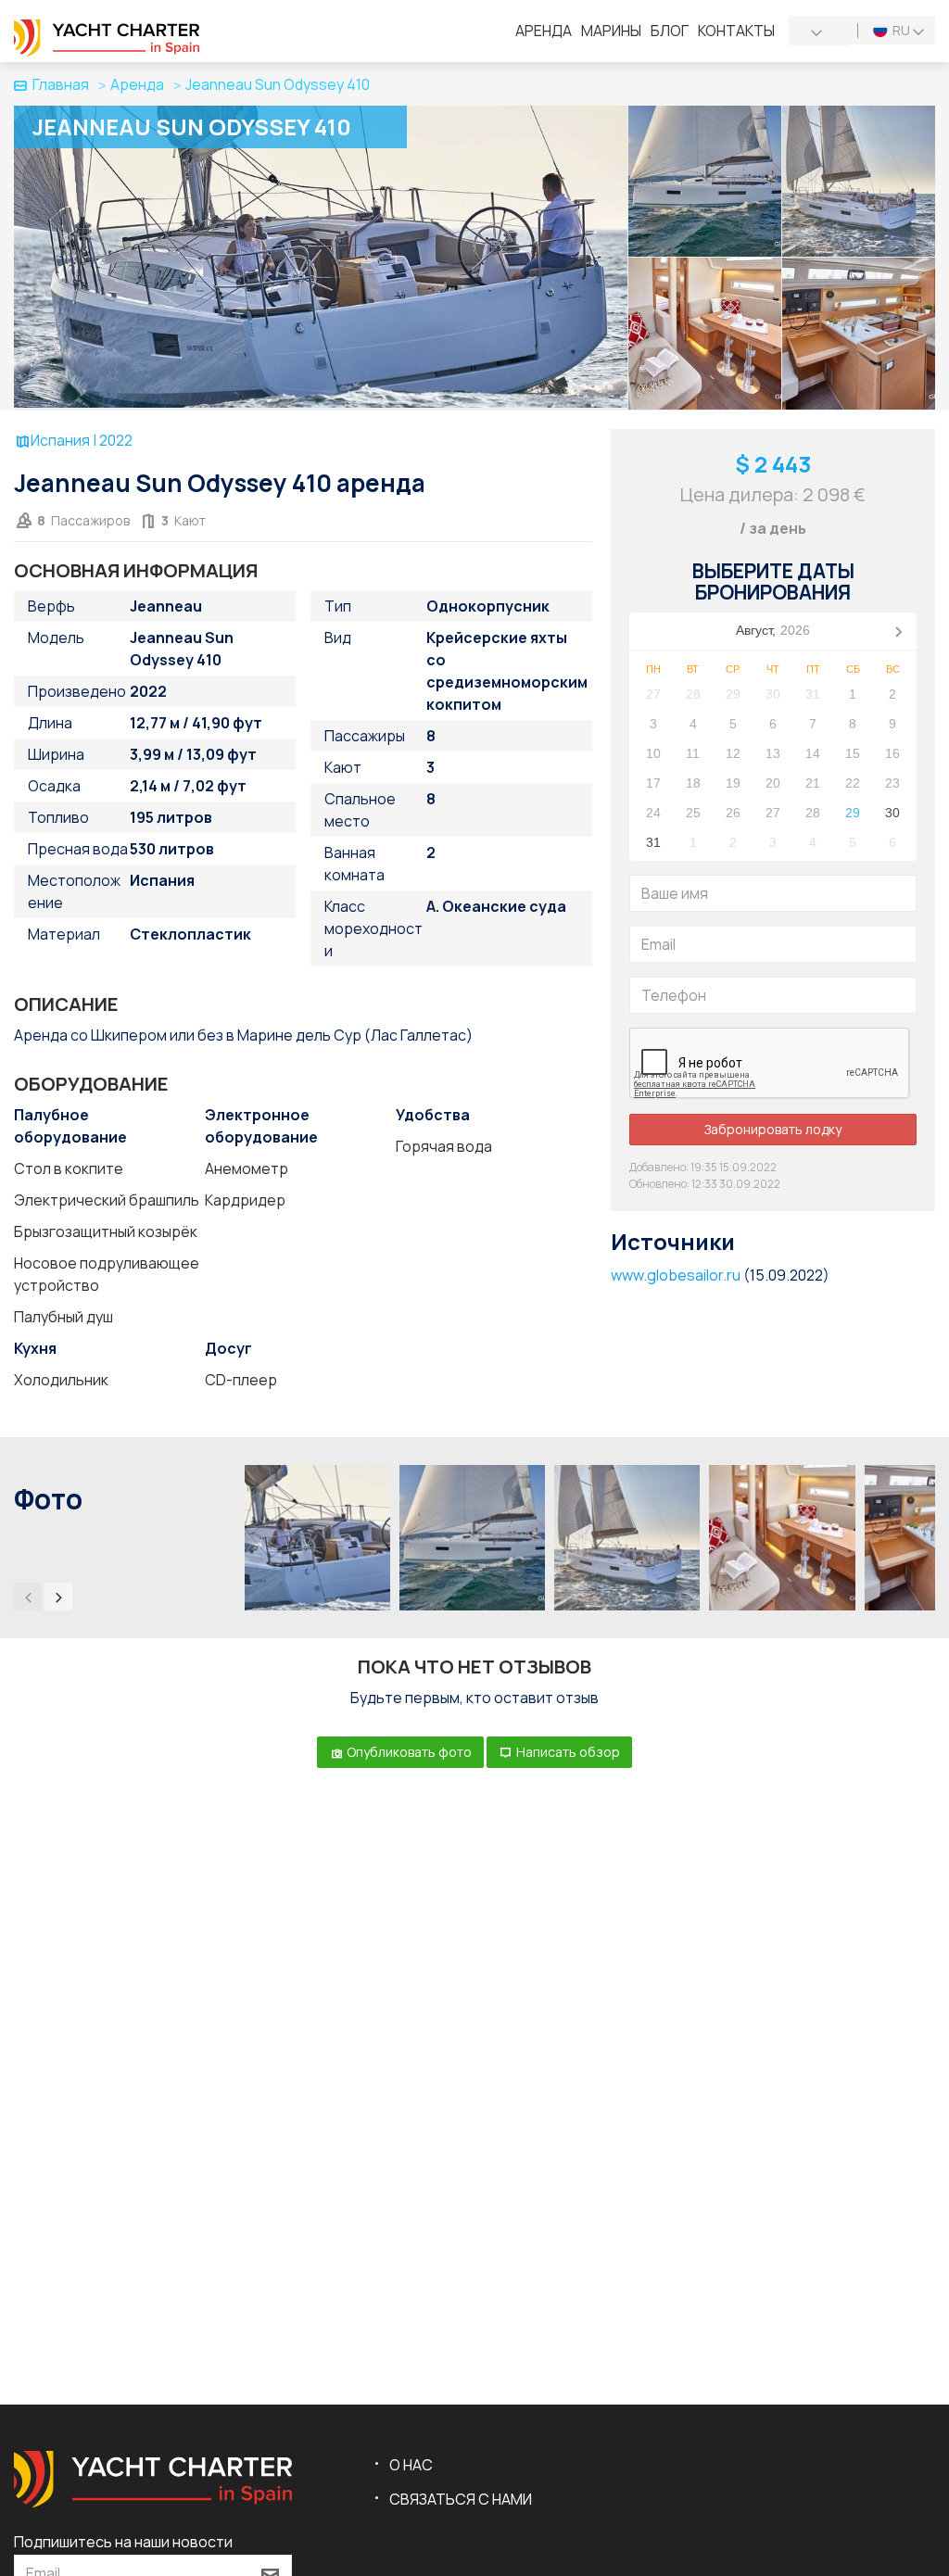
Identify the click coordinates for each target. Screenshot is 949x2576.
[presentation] (28, 1597)
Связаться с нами (461, 2499)
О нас (411, 2465)
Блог (670, 31)
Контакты (736, 31)
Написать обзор (567, 1752)
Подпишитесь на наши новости (123, 2542)
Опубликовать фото (408, 1752)
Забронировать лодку (773, 1129)
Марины (611, 31)
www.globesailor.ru (676, 1275)
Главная (61, 84)
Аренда (544, 31)
